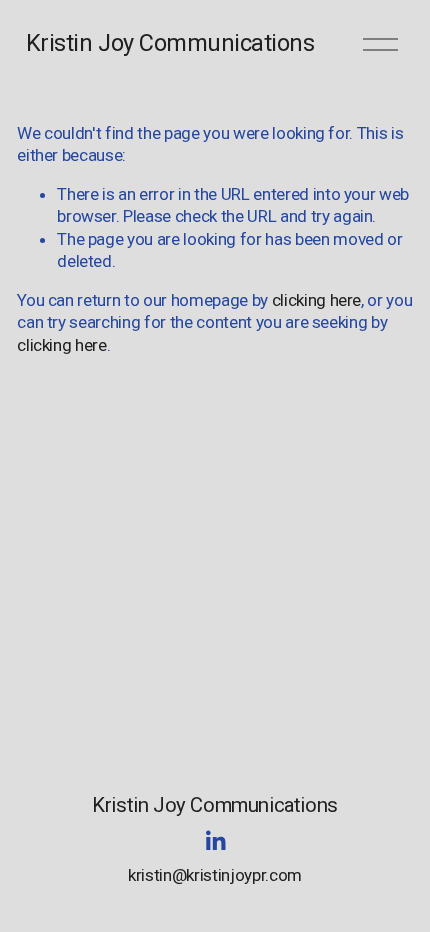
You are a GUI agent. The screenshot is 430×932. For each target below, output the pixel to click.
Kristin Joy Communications (170, 43)
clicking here (317, 300)
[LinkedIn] (215, 841)
